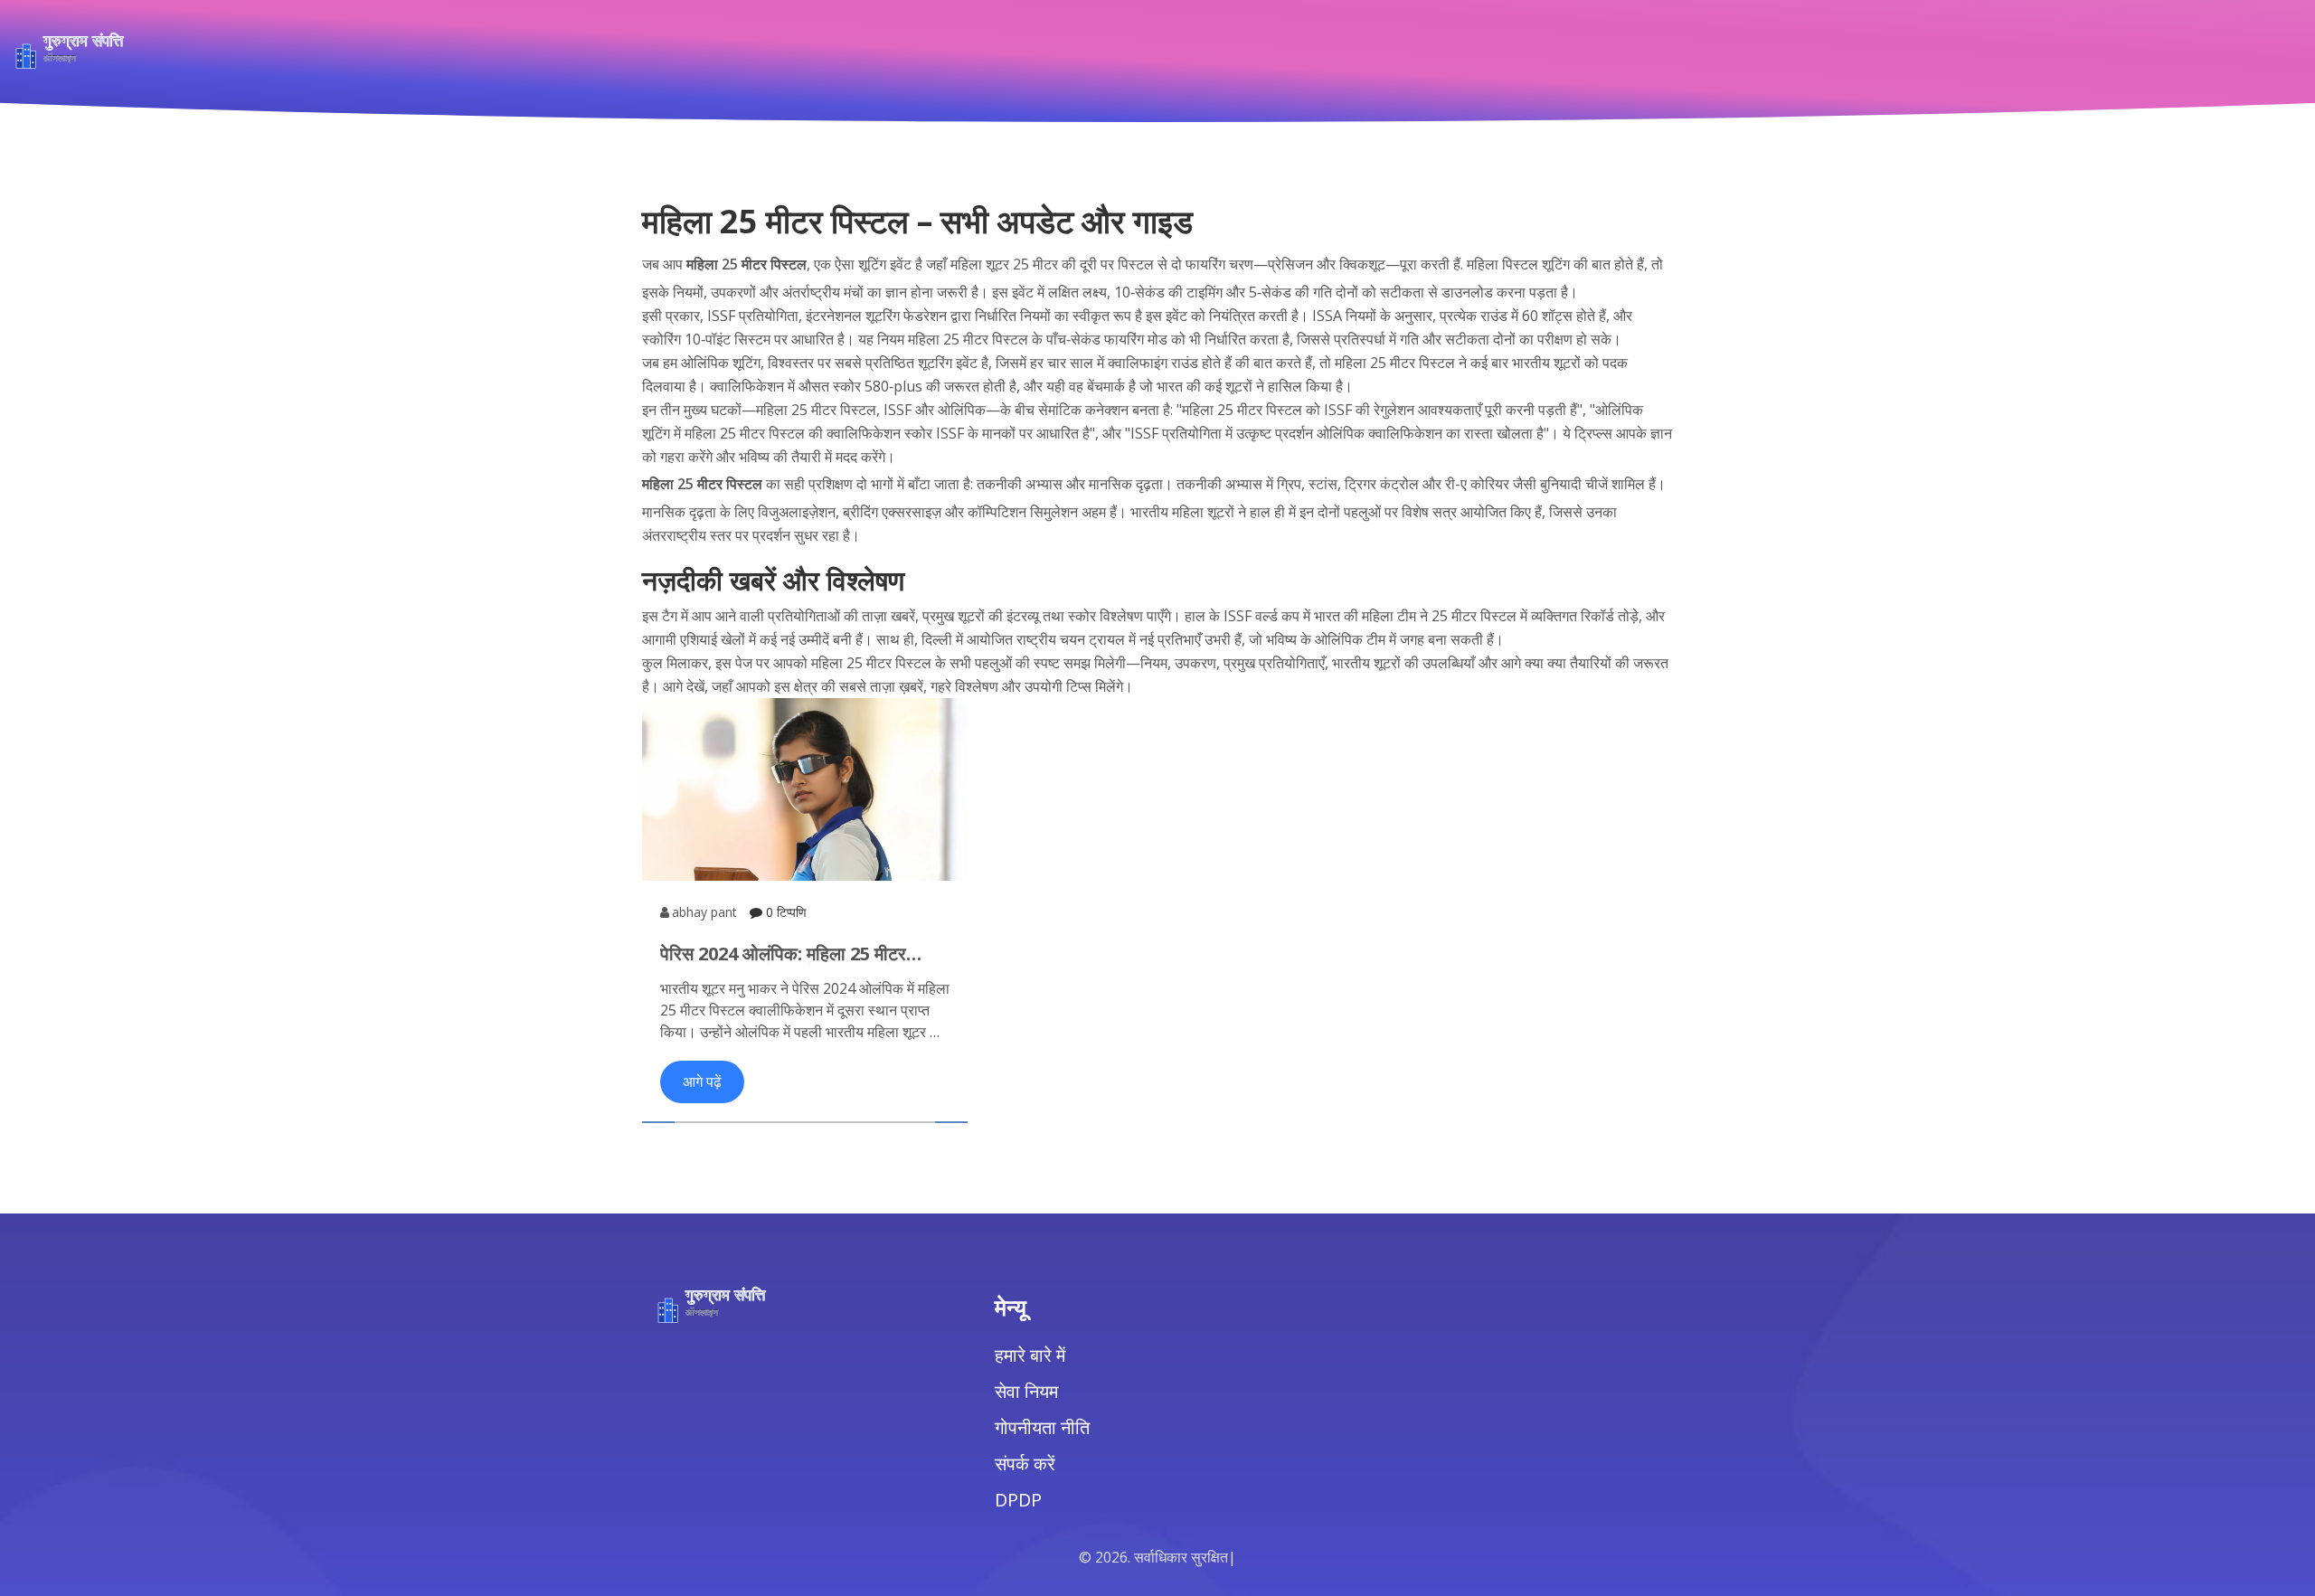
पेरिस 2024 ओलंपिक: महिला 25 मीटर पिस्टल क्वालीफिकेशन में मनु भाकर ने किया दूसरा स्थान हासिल (796, 954)
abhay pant (704, 912)
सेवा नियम (1026, 1391)
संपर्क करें (1025, 1464)
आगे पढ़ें (702, 1081)
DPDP (1018, 1500)
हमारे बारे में (1030, 1355)
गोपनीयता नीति (1042, 1427)
